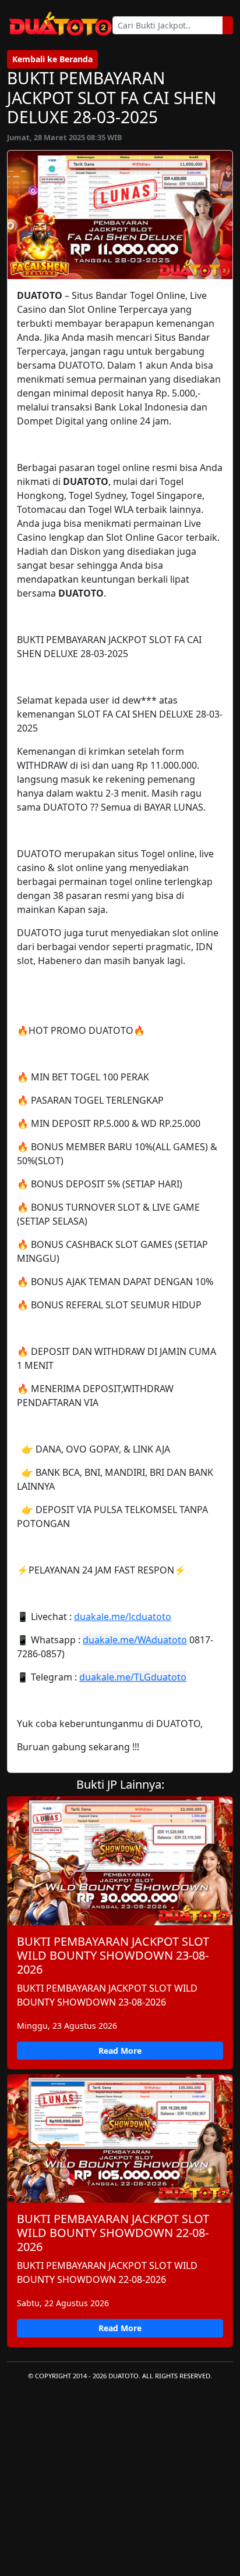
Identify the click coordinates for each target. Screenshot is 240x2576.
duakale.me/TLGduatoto (133, 1677)
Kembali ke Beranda (52, 59)
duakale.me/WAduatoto (135, 1640)
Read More (120, 2051)
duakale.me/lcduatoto (123, 1617)
